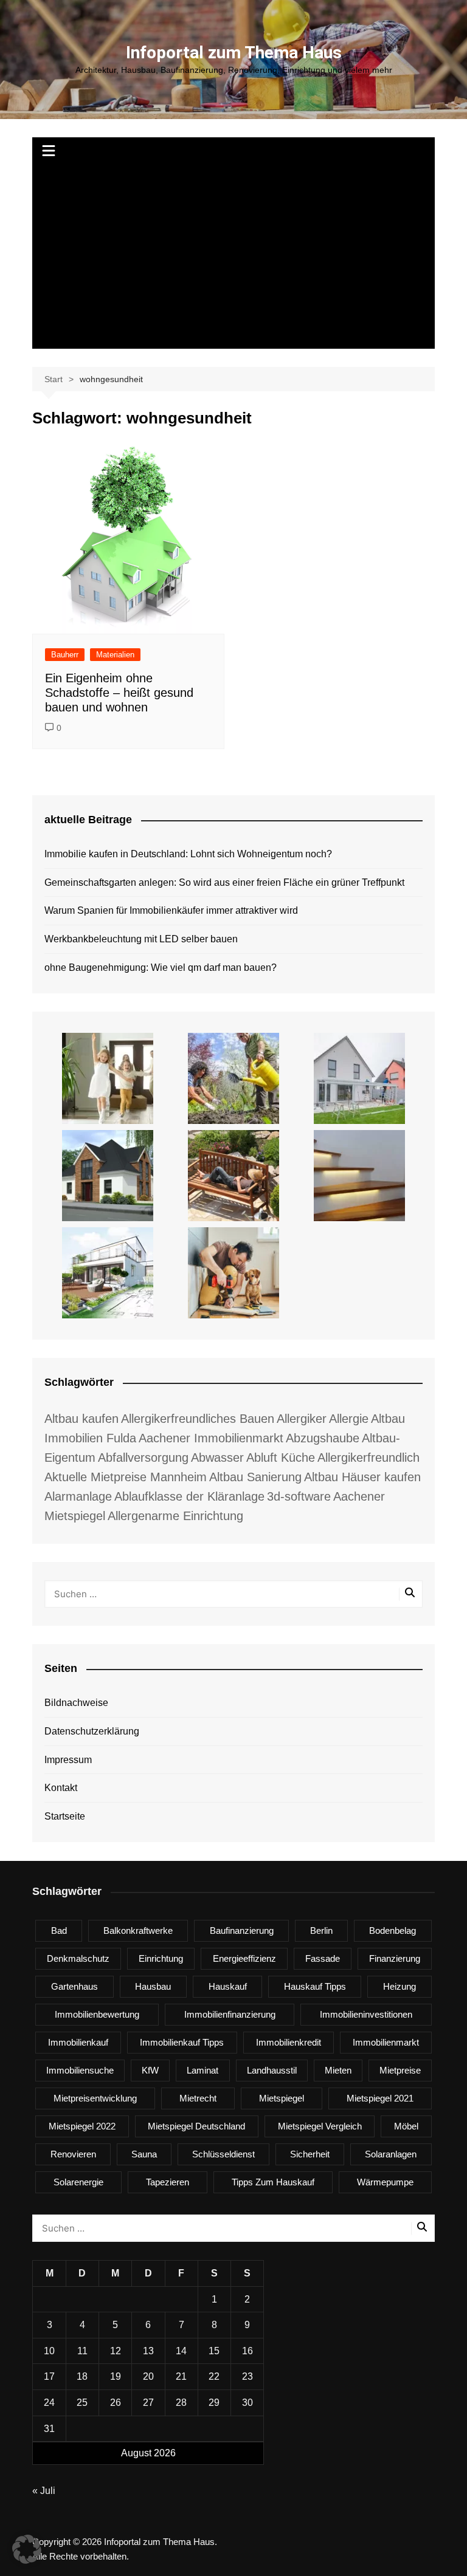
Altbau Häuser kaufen (362, 1477)
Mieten (338, 2070)
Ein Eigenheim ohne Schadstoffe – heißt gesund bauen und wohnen (119, 693)
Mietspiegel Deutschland (196, 2126)
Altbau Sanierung (255, 1477)
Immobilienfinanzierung (230, 2014)
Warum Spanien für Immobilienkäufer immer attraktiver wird (171, 910)
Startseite (65, 1816)
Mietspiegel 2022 (82, 2126)
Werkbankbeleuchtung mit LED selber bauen (141, 939)
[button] (27, 2549)
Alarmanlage (78, 1496)
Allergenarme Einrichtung (175, 1516)
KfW (150, 2070)
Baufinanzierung (242, 1930)
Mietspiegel (282, 2098)
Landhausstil (272, 2070)
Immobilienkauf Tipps (182, 2042)
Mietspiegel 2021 (380, 2098)
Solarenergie (78, 2182)
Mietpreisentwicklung (95, 2098)
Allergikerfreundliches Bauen (198, 1419)
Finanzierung (395, 1958)
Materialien (115, 655)
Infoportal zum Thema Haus (234, 53)
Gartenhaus (74, 1986)
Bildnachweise (76, 1703)
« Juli (44, 2491)
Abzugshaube (323, 1438)
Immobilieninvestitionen (366, 2014)
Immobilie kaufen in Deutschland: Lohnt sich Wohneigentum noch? (188, 854)
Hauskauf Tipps (315, 1986)
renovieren (73, 2154)
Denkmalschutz (78, 1958)
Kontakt (61, 1788)
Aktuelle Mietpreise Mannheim (126, 1477)
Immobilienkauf (78, 2042)
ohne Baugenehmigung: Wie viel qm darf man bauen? (161, 968)
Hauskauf (228, 1986)
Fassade (323, 1958)
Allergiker (302, 1419)
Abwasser (217, 1458)
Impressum (68, 1760)
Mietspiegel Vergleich (320, 2126)
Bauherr (65, 655)
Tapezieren (168, 2182)
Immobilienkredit (289, 2042)
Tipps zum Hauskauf (273, 2182)
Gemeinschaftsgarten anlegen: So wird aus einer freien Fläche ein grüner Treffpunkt (224, 882)
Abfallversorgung (143, 1458)
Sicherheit (310, 2154)
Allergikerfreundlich (368, 1458)
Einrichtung (161, 1958)
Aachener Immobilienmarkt (211, 1438)
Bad (59, 1930)
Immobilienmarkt (386, 2042)
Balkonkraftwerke (138, 1930)
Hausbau (153, 1986)
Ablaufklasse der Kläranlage (189, 1496)
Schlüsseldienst (223, 2154)
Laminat (202, 2070)
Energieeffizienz (244, 1958)
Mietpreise (400, 2070)
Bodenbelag (393, 1930)
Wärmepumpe (385, 2182)
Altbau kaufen (81, 1419)
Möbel (406, 2126)
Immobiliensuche (80, 2070)
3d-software (299, 1496)
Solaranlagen (391, 2154)
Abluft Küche (281, 1458)
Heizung (400, 1986)
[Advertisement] (234, 258)
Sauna (144, 2154)
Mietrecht (198, 2098)
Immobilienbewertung (97, 2014)
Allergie (349, 1419)
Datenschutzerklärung (92, 1731)
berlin (321, 1930)
